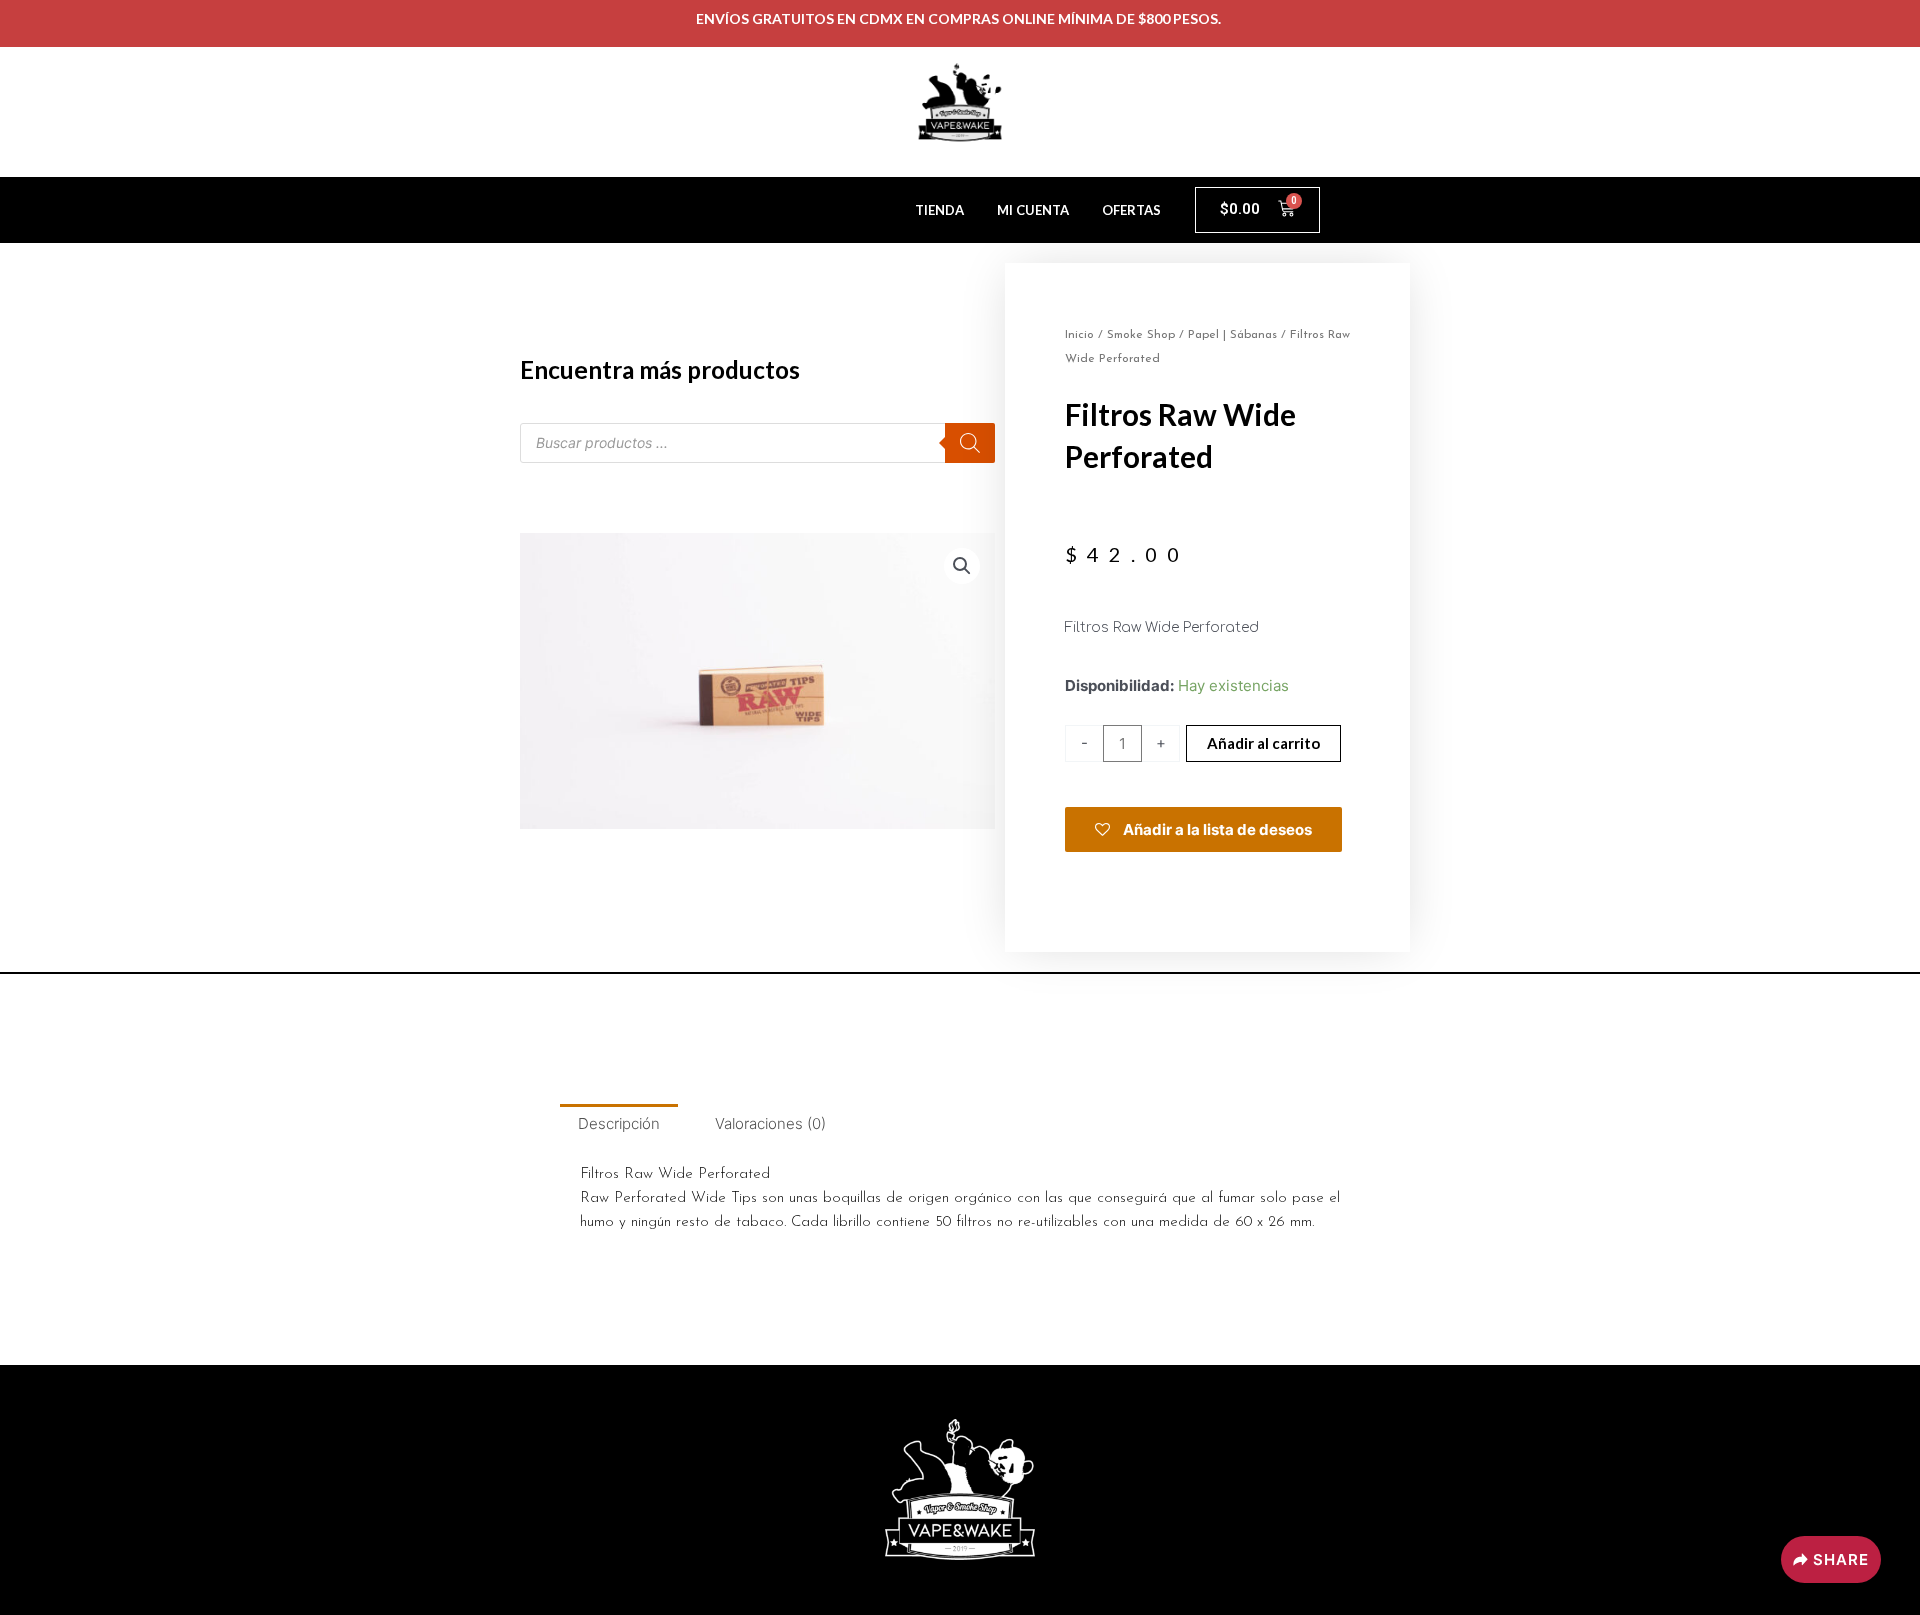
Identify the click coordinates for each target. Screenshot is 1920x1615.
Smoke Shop (1141, 335)
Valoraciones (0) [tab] (770, 1123)
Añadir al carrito (1263, 743)
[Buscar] (970, 443)
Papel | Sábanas (1232, 335)
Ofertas (1131, 210)
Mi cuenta (1033, 210)
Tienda (939, 210)
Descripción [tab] (619, 1123)
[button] (962, 566)
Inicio (1079, 335)
